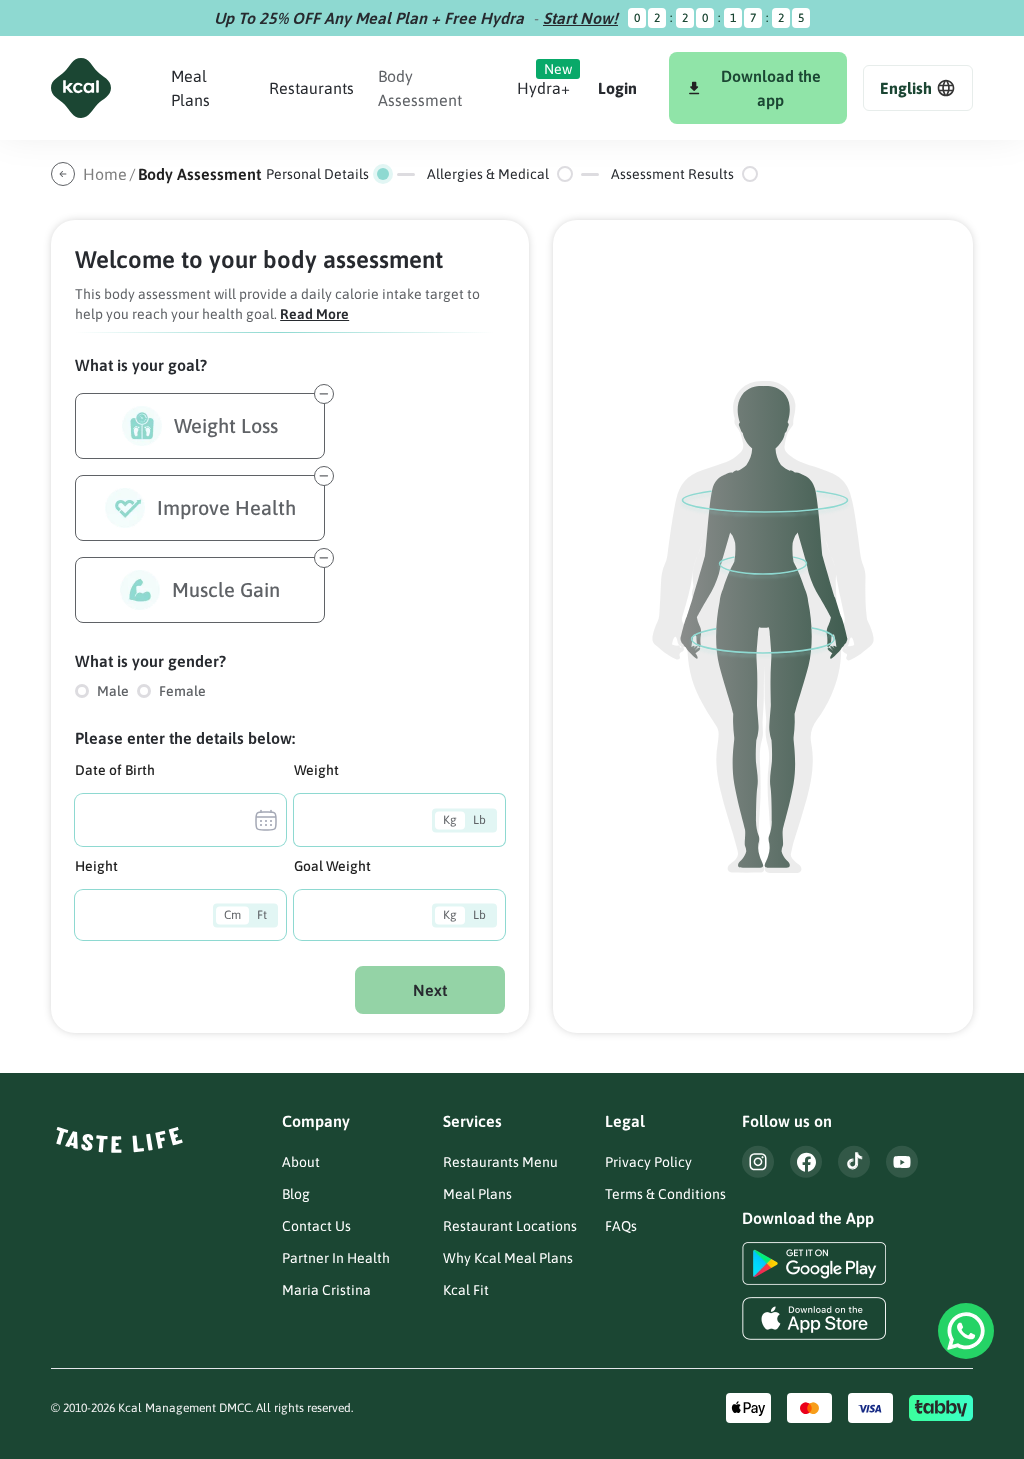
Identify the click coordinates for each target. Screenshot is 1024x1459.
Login (617, 88)
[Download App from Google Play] (814, 1263)
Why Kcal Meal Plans (508, 1258)
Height (96, 866)
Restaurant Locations (510, 1226)
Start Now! (580, 18)
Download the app (771, 88)
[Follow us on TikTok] (854, 1161)
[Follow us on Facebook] (806, 1161)
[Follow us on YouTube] (902, 1161)
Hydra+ (543, 88)
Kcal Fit (466, 1290)
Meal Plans (477, 1194)
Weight (316, 770)
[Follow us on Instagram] (758, 1161)
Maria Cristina (326, 1290)
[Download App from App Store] (814, 1318)
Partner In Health (336, 1258)
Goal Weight (332, 866)
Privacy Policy (648, 1162)
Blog (296, 1194)
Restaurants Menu (500, 1162)
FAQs (621, 1226)
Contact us (316, 1226)
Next (430, 990)
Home (105, 174)
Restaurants (311, 88)
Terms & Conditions (665, 1194)
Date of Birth (115, 770)
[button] (918, 88)
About (301, 1162)
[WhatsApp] (966, 1331)
